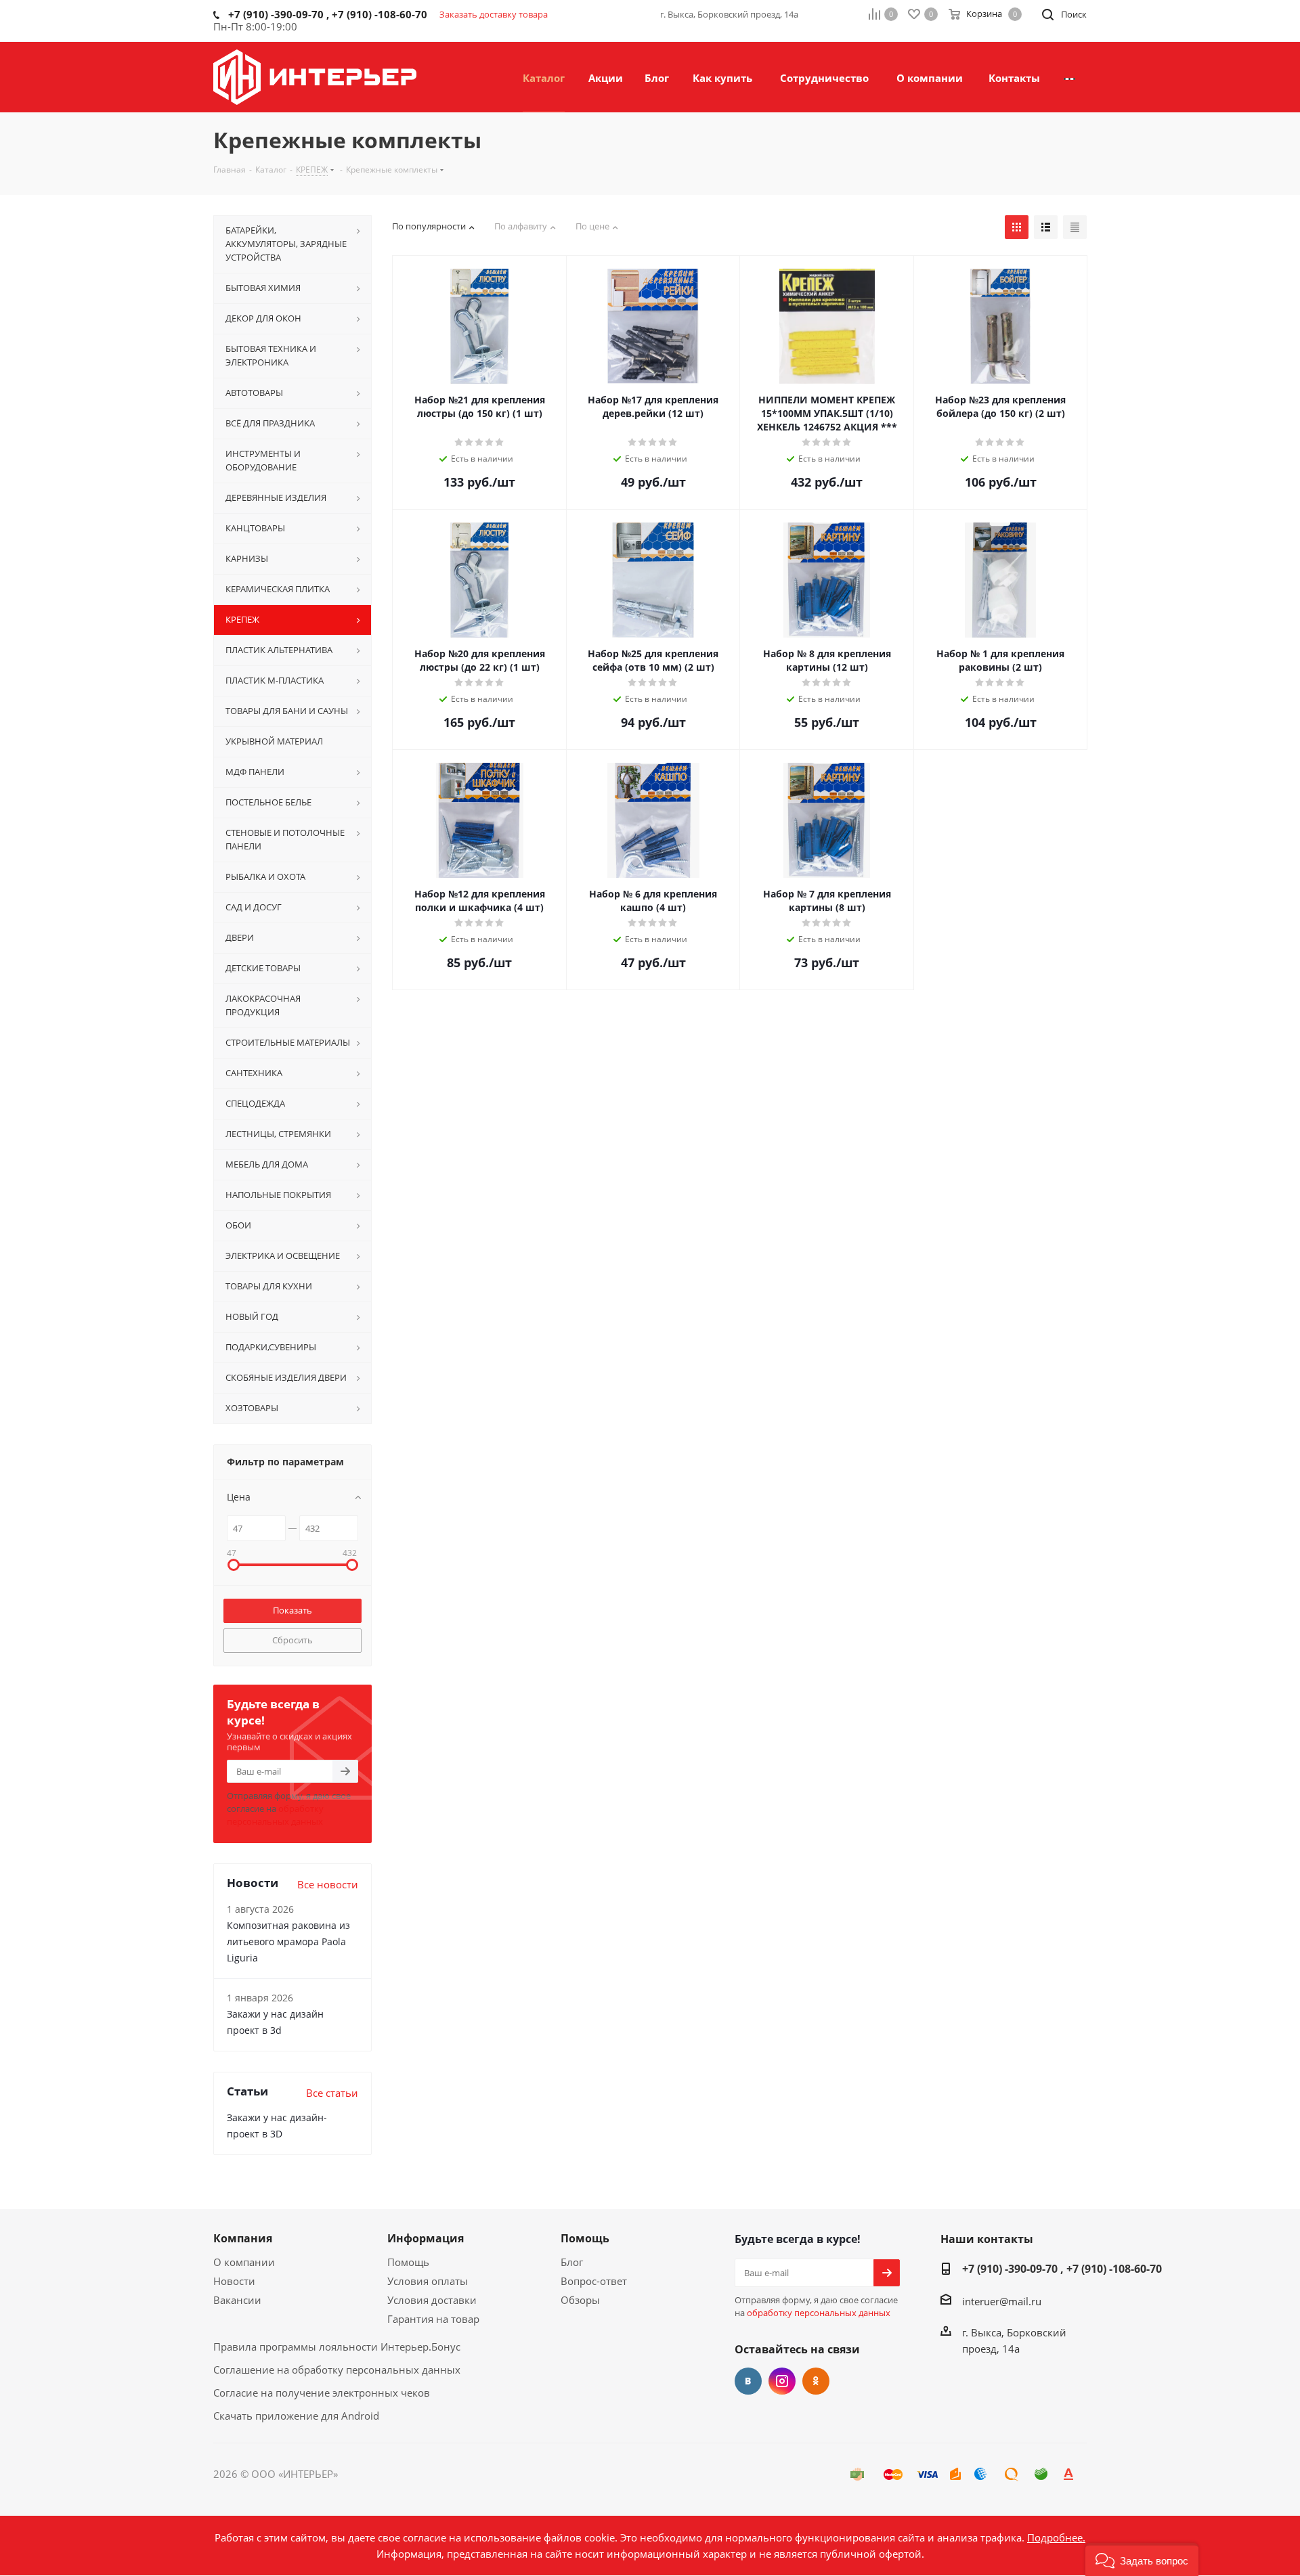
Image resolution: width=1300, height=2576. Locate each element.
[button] (1142, 2559)
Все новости (328, 1884)
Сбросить (292, 1640)
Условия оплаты (428, 2281)
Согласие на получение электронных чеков (322, 2393)
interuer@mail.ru (1002, 2301)
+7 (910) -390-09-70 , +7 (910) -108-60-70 (1062, 2269)
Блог (572, 2262)
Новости (234, 2281)
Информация (426, 2238)
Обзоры (580, 2300)
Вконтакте (748, 2381)
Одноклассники (816, 2381)
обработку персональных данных (275, 1815)
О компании (244, 2262)
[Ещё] (1069, 77)
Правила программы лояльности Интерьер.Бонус (337, 2347)
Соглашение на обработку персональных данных (337, 2370)
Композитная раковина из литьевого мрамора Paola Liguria (288, 1941)
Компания (243, 2238)
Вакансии (237, 2300)
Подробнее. (1056, 2537)
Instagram (782, 2381)
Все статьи (332, 2093)
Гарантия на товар (433, 2319)
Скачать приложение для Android (296, 2416)
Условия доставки (432, 2300)
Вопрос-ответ (594, 2281)
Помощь (408, 2262)
